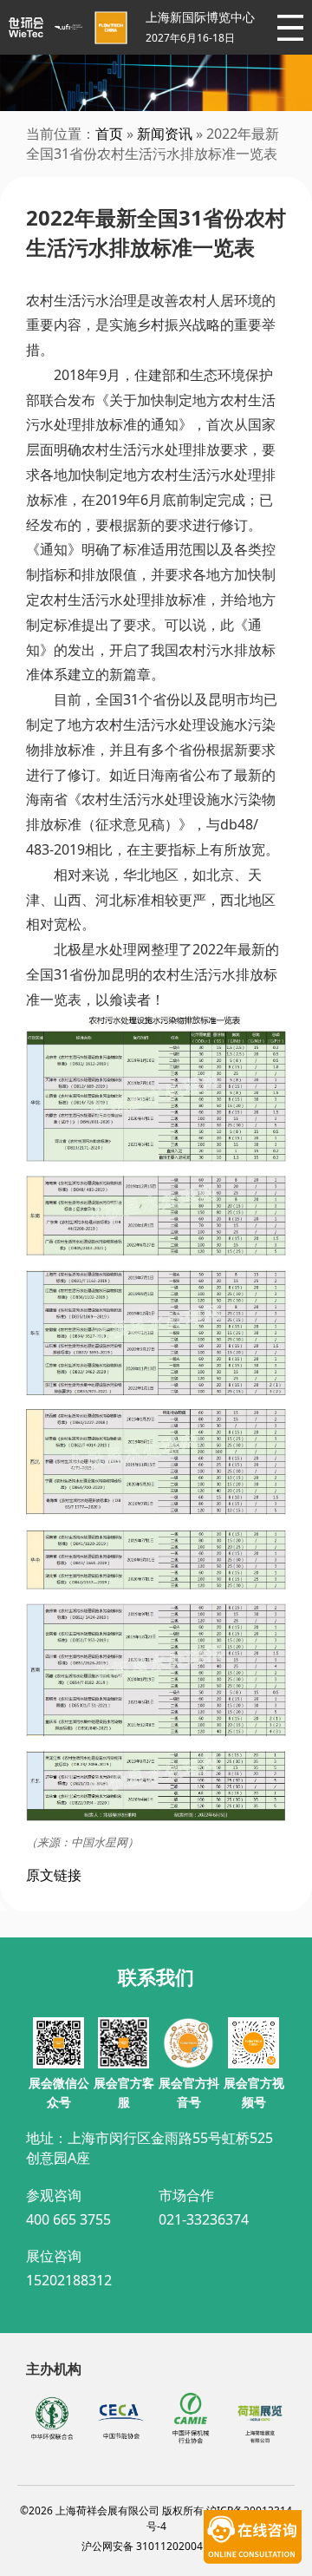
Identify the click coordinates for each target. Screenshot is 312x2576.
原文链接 (54, 1875)
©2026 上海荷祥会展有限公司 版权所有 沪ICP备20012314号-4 (156, 2518)
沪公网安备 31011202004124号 (156, 2546)
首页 (109, 134)
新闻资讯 (165, 134)
